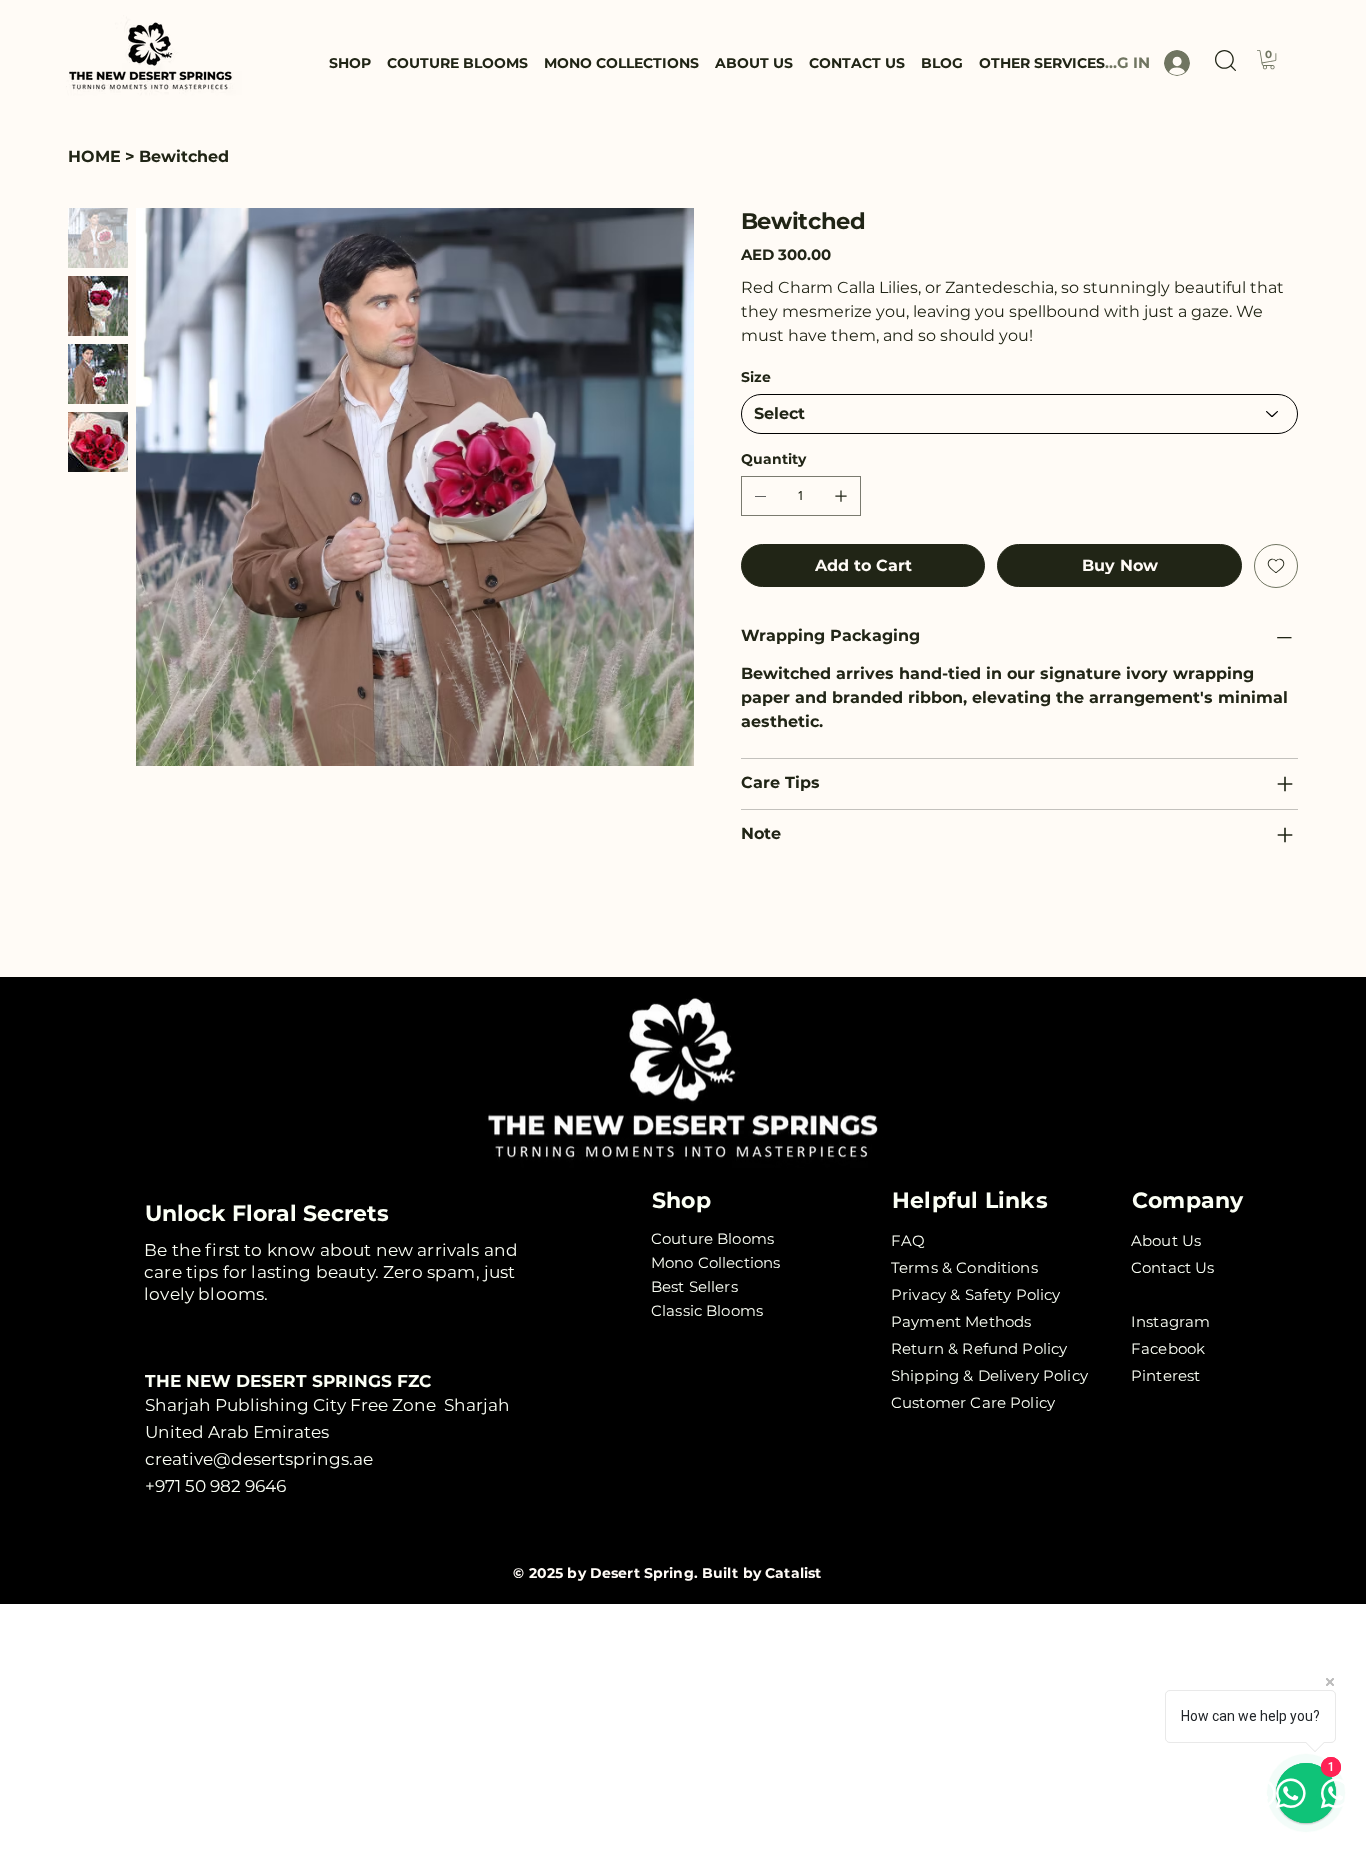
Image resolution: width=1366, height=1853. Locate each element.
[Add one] (841, 496)
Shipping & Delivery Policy (989, 1375)
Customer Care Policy (973, 1402)
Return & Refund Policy (979, 1348)
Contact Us (1173, 1267)
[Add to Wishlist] (1276, 566)
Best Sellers (694, 1286)
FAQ (908, 1240)
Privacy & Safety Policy (975, 1294)
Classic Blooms (707, 1310)
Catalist (793, 1573)
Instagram (1170, 1321)
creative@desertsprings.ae (259, 1459)
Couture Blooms (712, 1238)
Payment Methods (961, 1321)
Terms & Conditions (964, 1267)
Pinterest (1165, 1375)
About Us (1166, 1240)
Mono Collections (715, 1262)
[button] (1225, 60)
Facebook (1168, 1348)
